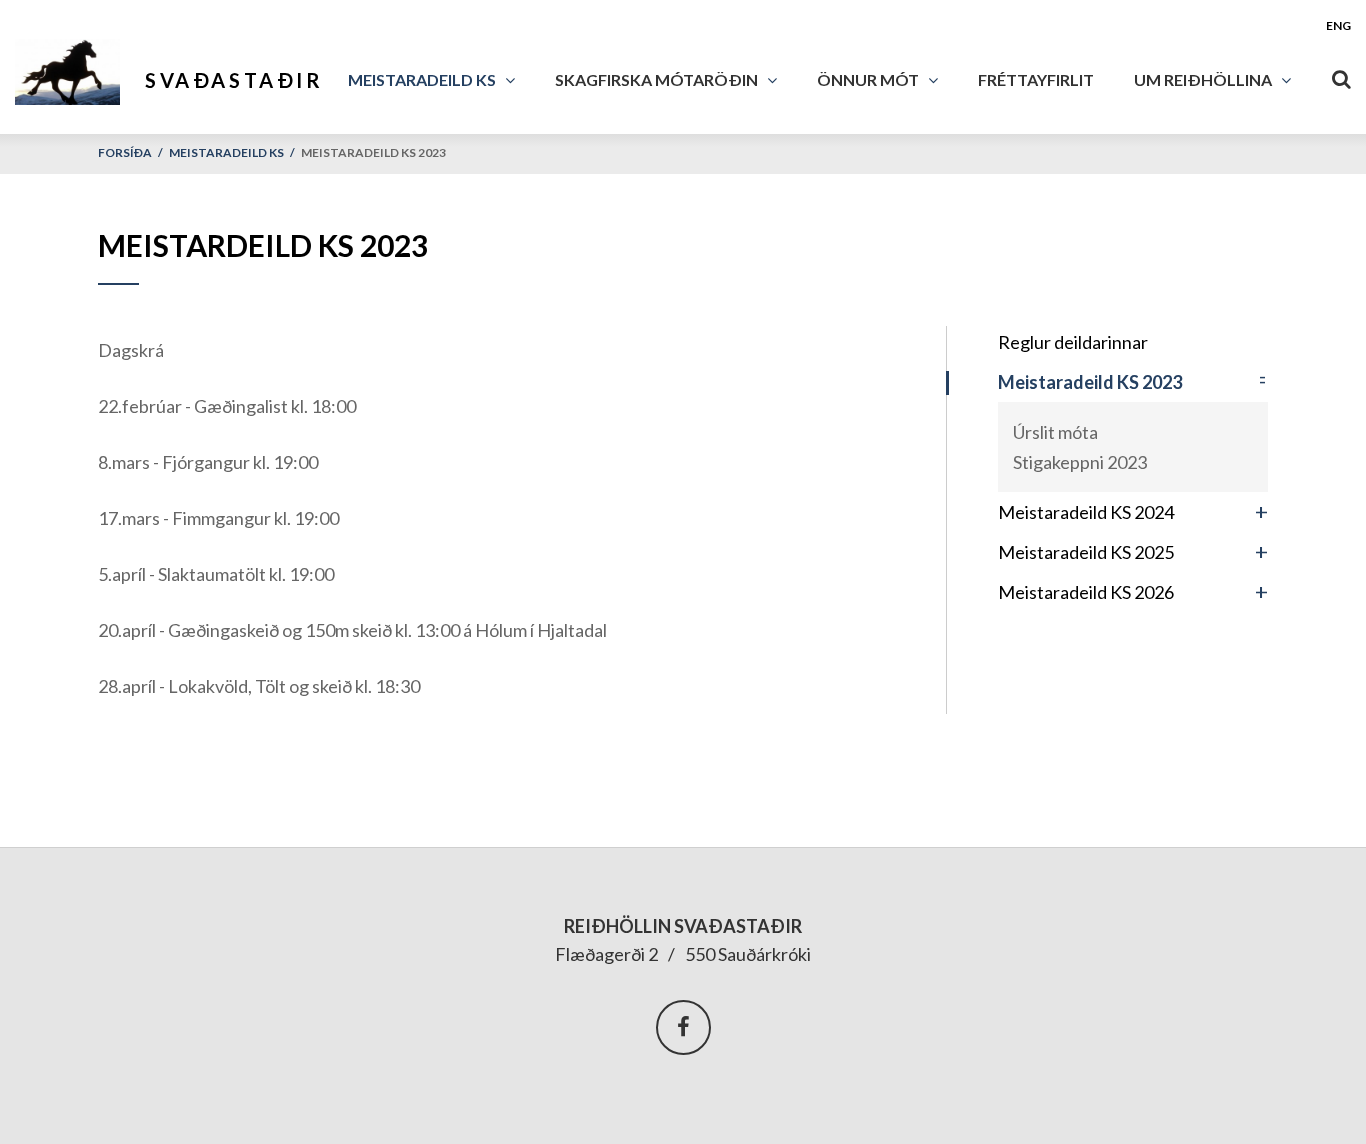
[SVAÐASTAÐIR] (77, 67)
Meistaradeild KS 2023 (373, 152)
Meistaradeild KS (226, 152)
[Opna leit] (1341, 75)
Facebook (683, 1027)
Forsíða (125, 152)
